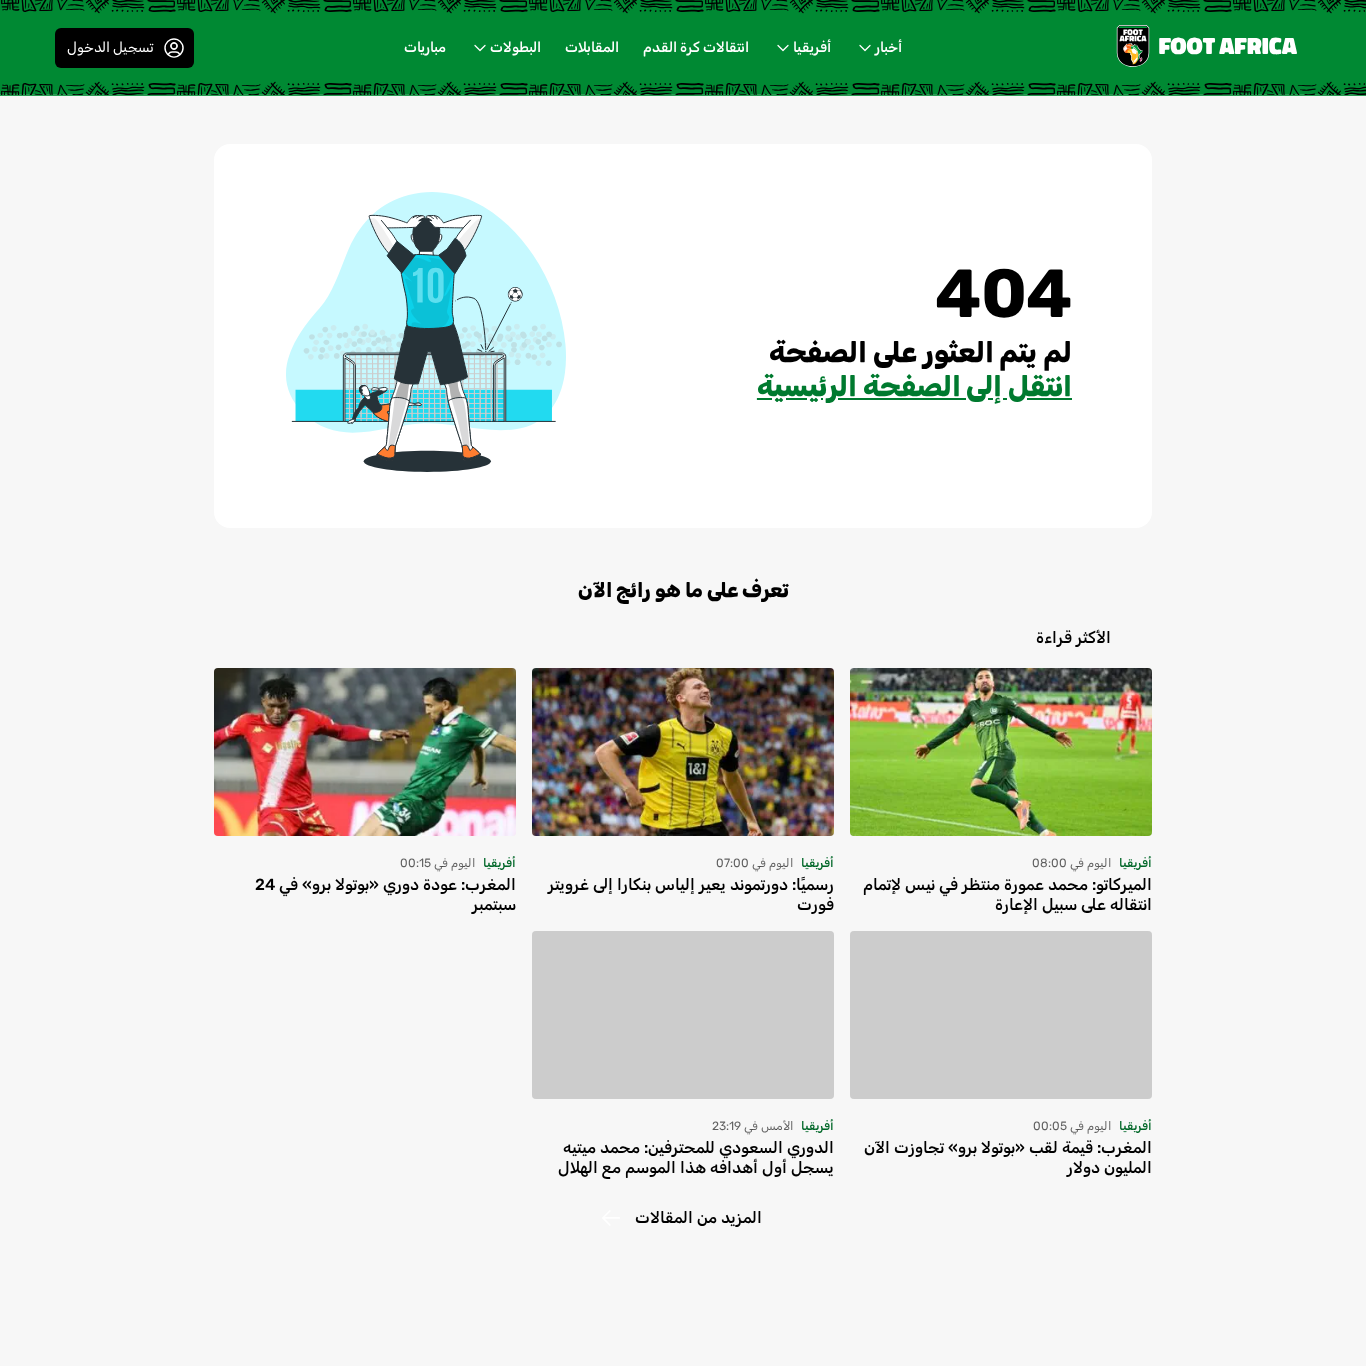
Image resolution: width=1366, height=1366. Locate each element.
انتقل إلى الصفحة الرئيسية (914, 386)
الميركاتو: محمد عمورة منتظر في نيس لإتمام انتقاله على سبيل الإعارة (1007, 894)
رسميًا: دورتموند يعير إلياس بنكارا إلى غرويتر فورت (691, 894)
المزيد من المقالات (698, 1217)
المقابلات (592, 47)
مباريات (425, 47)
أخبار (888, 47)
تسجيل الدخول (110, 47)
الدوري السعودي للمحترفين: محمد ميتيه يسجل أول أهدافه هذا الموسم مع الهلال (696, 1157)
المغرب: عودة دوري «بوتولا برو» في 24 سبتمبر (385, 894)
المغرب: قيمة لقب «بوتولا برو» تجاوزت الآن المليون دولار (1008, 1157)
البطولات (515, 47)
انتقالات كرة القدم (696, 47)
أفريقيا (812, 47)
